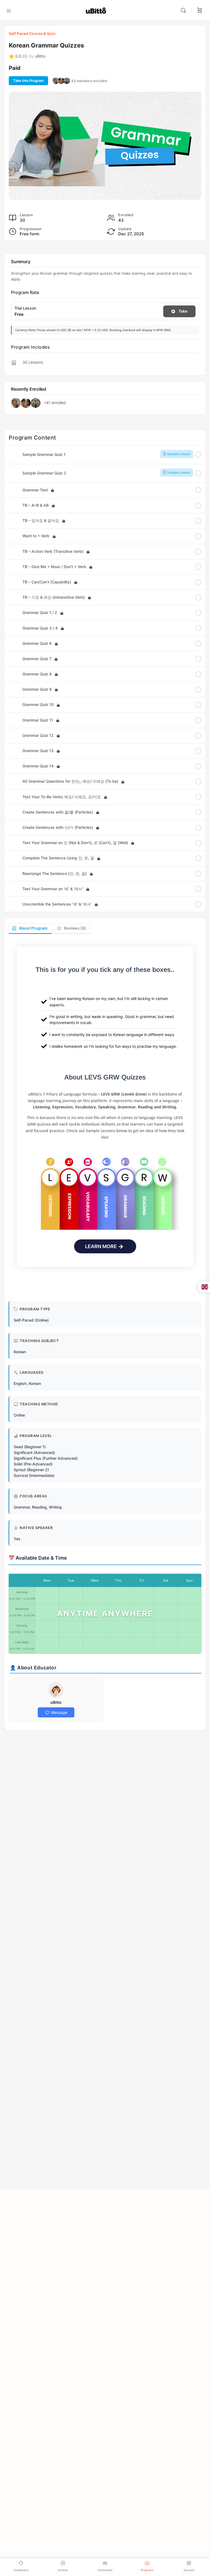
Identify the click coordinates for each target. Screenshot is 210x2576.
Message (59, 1712)
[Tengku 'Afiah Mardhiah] (56, 81)
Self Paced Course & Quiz (32, 33)
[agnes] (61, 81)
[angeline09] (67, 81)
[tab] (30, 929)
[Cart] (200, 10)
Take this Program (28, 81)
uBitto (56, 1702)
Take (183, 311)
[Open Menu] (9, 10)
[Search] (185, 10)
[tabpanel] (105, 1115)
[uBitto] (56, 1690)
